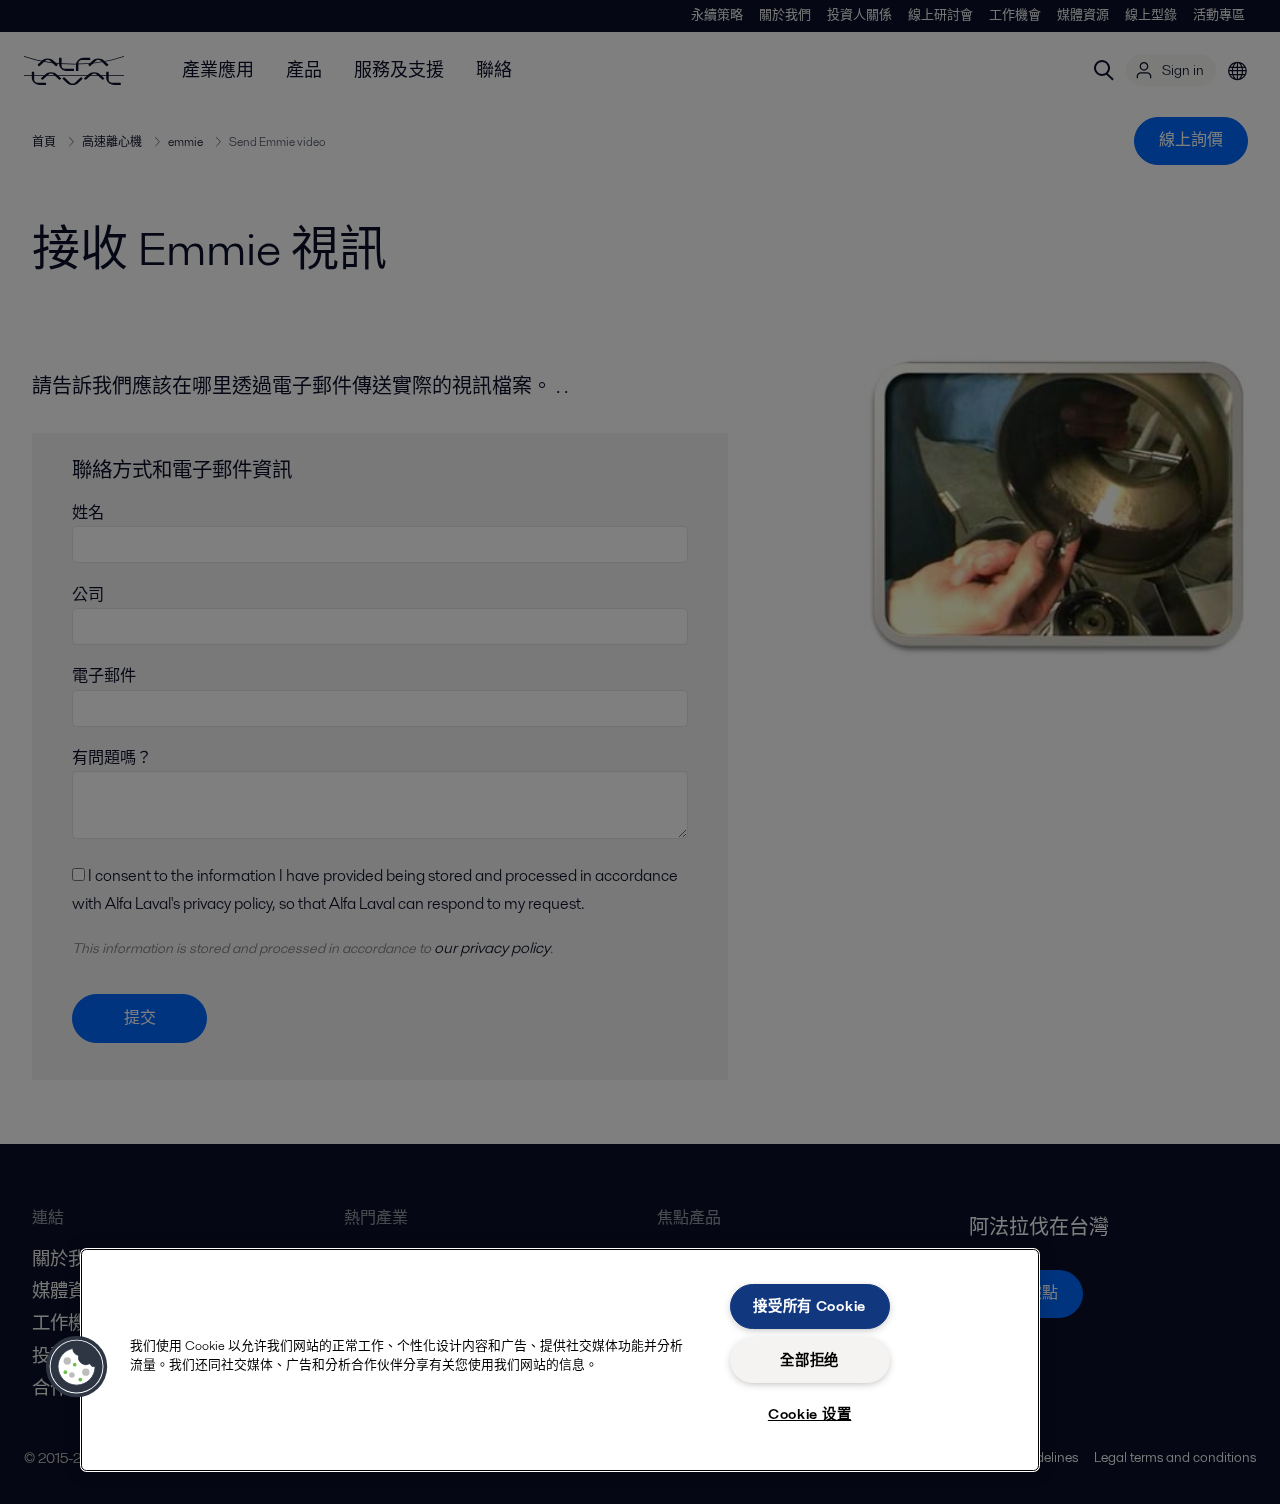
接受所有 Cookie (809, 1306)
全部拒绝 (809, 1360)
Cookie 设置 (809, 1414)
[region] (560, 1360)
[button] (77, 1367)
